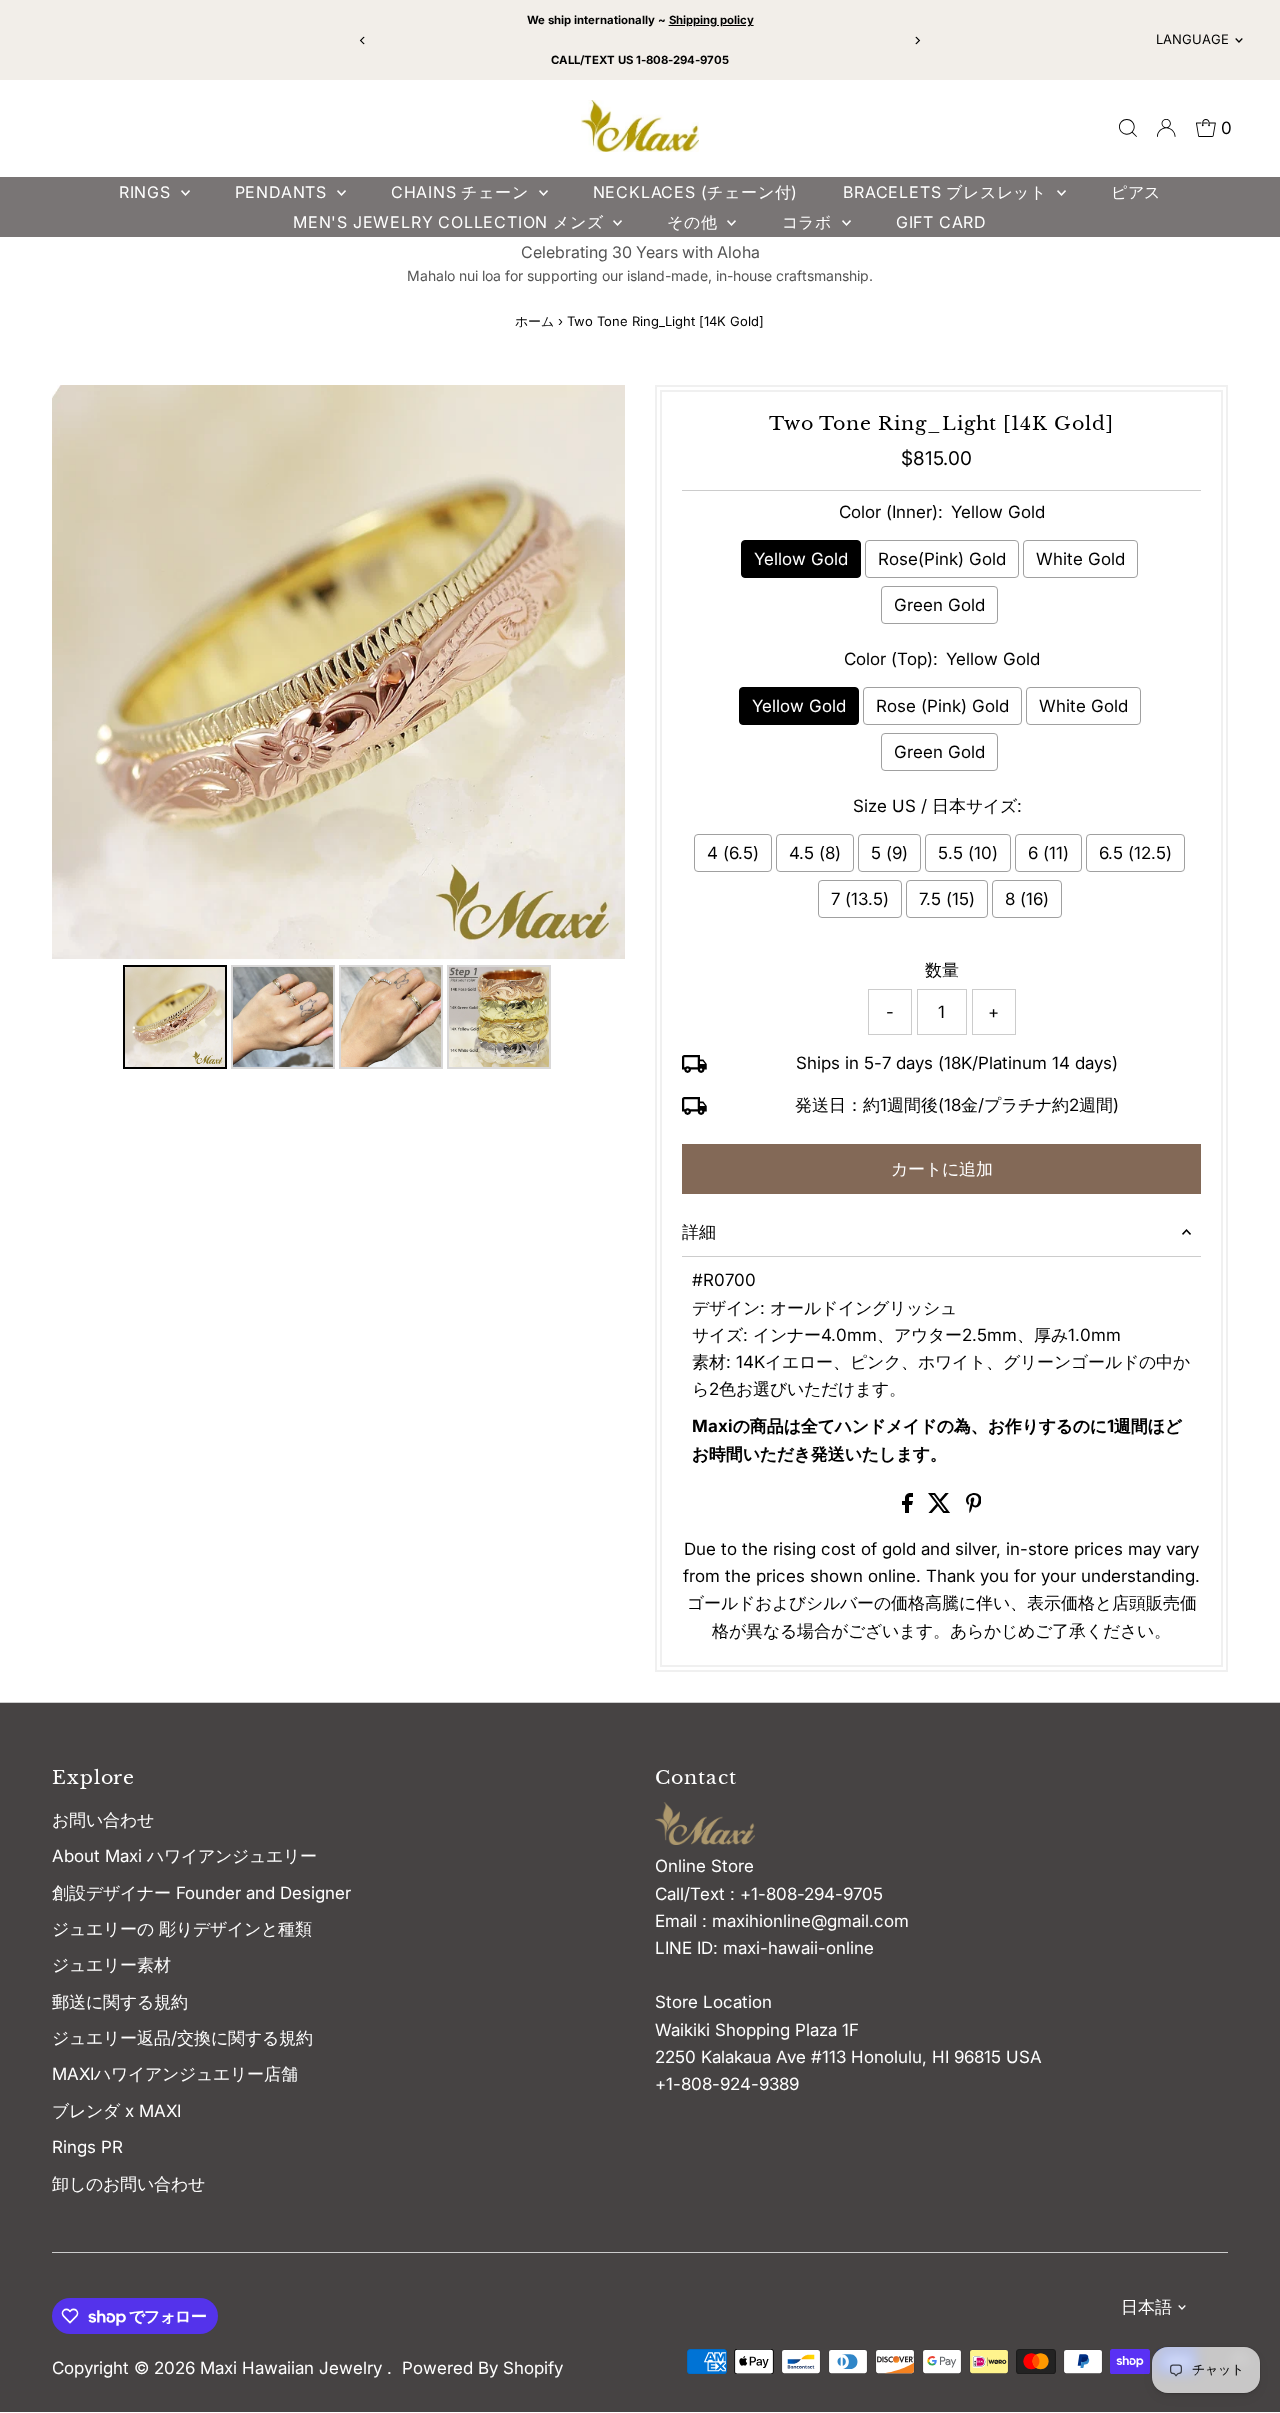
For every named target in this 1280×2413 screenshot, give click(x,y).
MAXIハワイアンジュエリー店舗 (175, 2074)
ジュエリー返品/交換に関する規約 (182, 2038)
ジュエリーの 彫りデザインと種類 (190, 1929)
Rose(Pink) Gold (942, 559)
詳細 (699, 1232)
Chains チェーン (462, 192)
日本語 (1146, 2307)
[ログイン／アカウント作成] (1166, 128)
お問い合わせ (103, 1820)
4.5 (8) (815, 853)
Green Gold (939, 605)
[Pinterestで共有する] (974, 1507)
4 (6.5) (733, 853)
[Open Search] (1128, 128)
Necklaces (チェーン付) (696, 192)
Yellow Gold (801, 559)
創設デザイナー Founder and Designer (201, 1893)
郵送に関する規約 (120, 2002)
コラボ (809, 222)
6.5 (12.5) (1135, 853)
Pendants (283, 192)
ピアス (1136, 192)
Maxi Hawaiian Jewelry (293, 2368)
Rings (147, 192)
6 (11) (1048, 853)
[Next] (916, 40)
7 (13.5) (860, 899)
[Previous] (363, 40)
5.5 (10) (968, 853)
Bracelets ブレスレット (947, 192)
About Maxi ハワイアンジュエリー (184, 1856)
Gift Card (941, 222)
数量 (942, 970)
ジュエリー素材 (111, 1965)
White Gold (1080, 559)
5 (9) (889, 853)
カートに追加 (942, 1169)
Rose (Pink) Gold (942, 706)
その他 (694, 222)
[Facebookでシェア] (910, 1507)
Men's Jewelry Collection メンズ (450, 222)
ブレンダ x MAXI (116, 2111)
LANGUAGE (1192, 39)
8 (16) (1027, 899)
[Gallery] (338, 729)
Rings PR (87, 2147)
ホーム (534, 321)
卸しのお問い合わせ (128, 2184)
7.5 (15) (947, 899)
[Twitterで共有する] (942, 1507)
